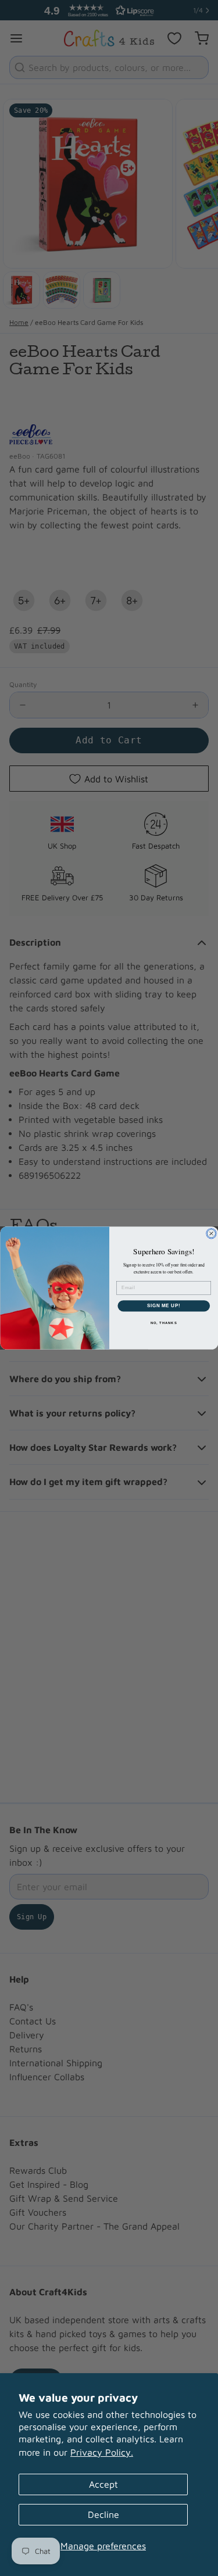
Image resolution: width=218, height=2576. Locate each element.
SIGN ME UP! (163, 1305)
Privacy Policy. (102, 2452)
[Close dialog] (211, 1233)
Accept (103, 2484)
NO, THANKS (163, 1323)
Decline (103, 2514)
